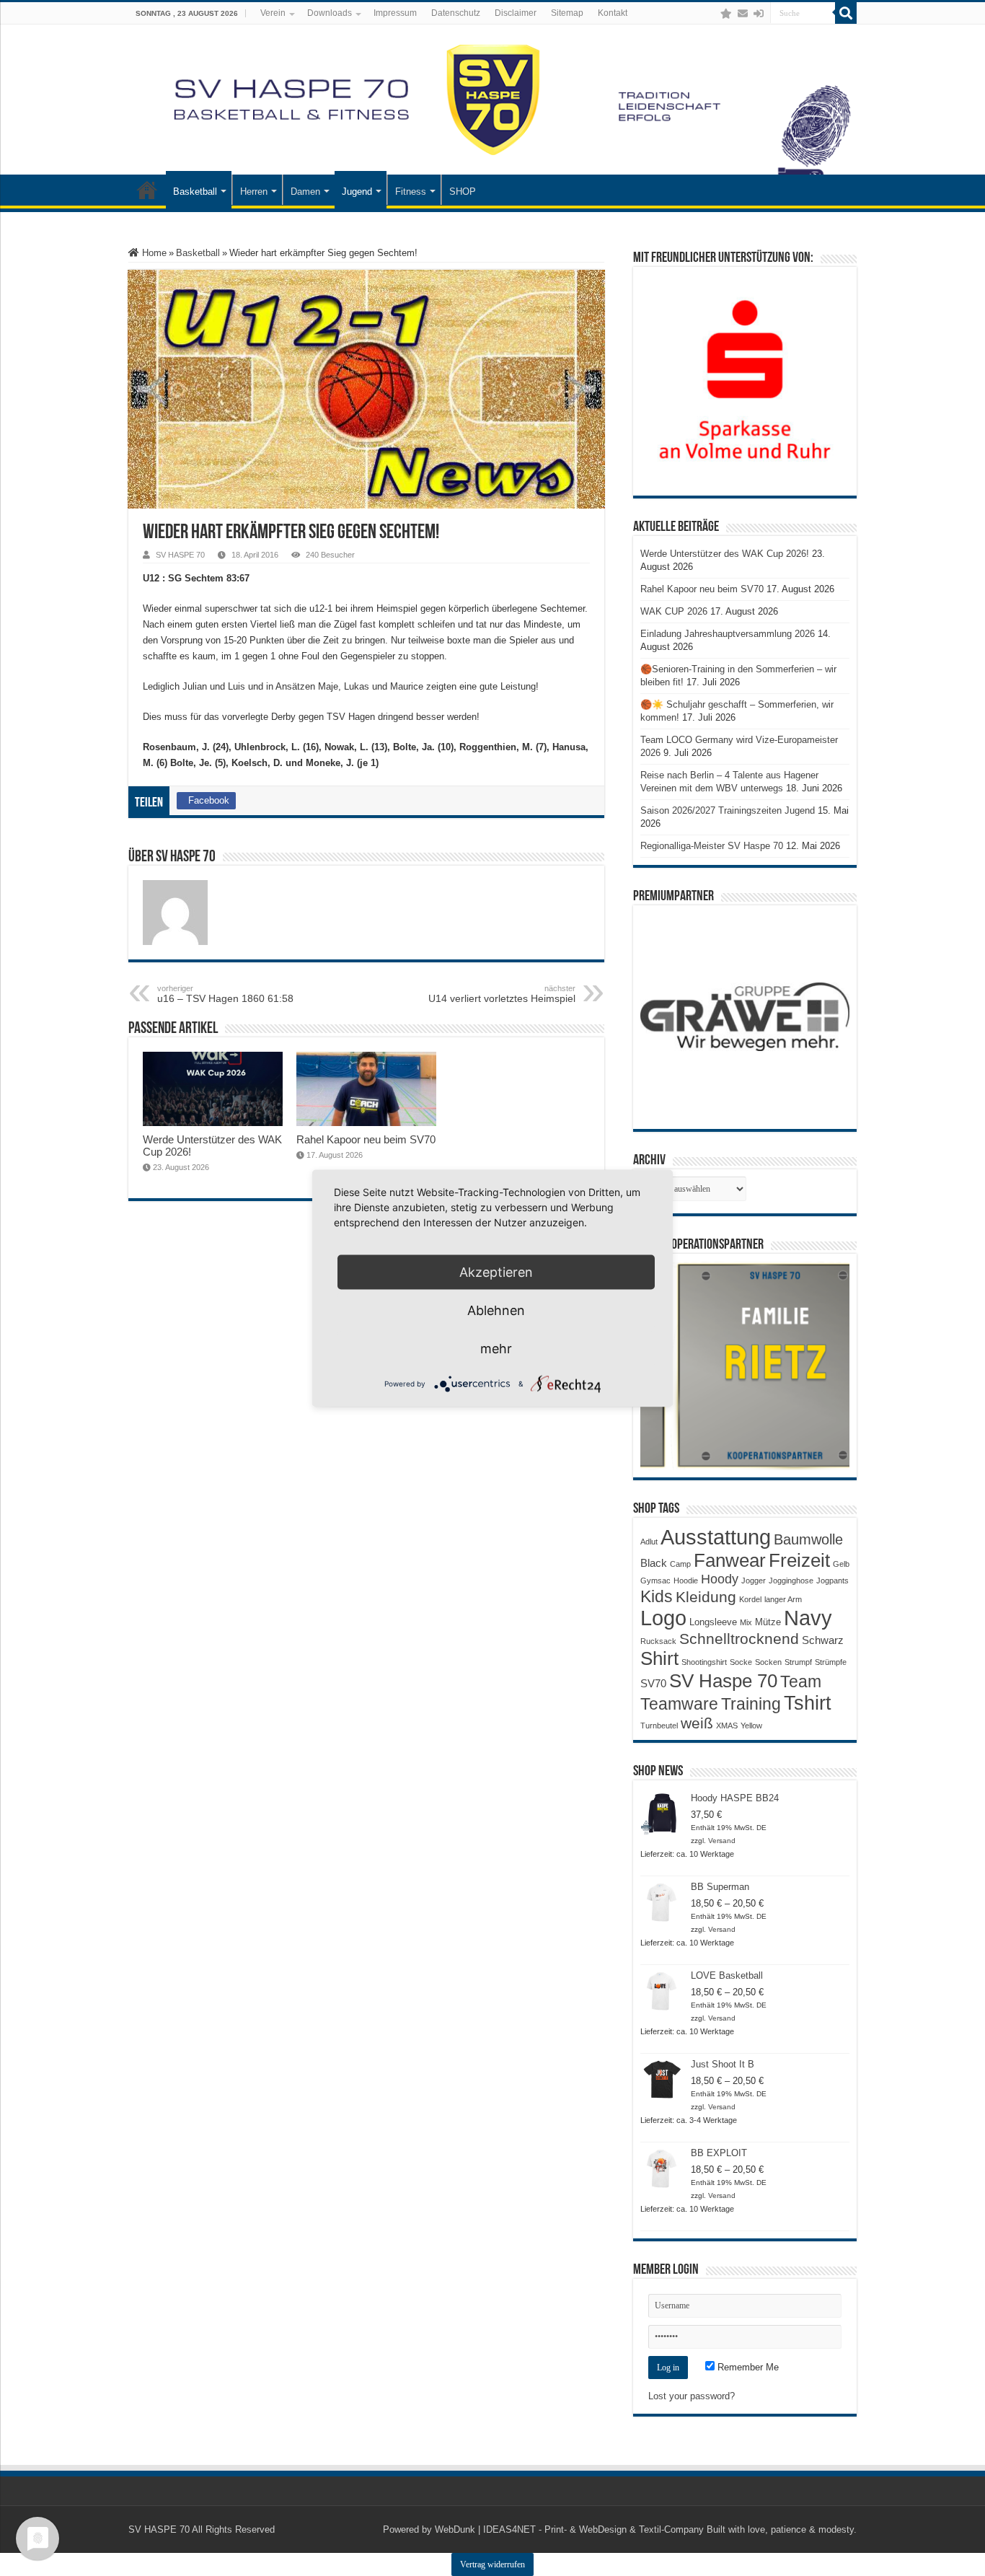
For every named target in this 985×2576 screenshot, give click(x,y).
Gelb (841, 1564)
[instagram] (712, 14)
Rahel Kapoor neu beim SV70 (366, 1139)
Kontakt (613, 13)
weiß (697, 1723)
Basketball (195, 192)
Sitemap (567, 13)
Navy (808, 1618)
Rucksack (658, 1641)
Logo (663, 1618)
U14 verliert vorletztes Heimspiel (502, 994)
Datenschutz (456, 13)
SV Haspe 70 (723, 1681)
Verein (273, 13)
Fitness (411, 192)
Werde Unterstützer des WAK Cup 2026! (725, 554)
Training (751, 1704)
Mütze (768, 1622)
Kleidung (706, 1597)
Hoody (720, 1579)
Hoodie (686, 1581)
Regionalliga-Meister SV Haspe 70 (712, 846)
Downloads (330, 13)
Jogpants (832, 1581)
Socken (768, 1662)
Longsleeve (713, 1622)
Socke (741, 1662)
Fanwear (730, 1560)
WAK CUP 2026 (674, 611)
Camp (680, 1564)
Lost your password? (692, 2396)
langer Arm (783, 1599)
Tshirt (808, 1703)
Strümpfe (831, 1662)
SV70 (653, 1683)
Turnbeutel (659, 1726)
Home (153, 253)
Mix (746, 1622)
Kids (657, 1596)
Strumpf (798, 1662)
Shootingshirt (704, 1662)
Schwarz (823, 1640)
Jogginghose (791, 1581)
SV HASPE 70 (180, 555)
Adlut (649, 1542)
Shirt (659, 1658)
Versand (722, 1841)
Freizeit (799, 1560)
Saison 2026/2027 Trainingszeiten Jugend (728, 810)
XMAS (727, 1726)
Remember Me (747, 2367)
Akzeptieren (496, 1271)
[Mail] (743, 14)
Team (801, 1682)
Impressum (395, 13)
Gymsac (655, 1581)
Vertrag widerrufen (492, 2564)
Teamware (679, 1704)
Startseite (147, 190)
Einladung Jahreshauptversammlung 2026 (728, 634)
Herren (254, 192)
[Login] (759, 14)
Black (654, 1563)
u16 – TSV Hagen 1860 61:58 (225, 994)
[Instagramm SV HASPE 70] (726, 14)
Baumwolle (808, 1539)
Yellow (751, 1726)
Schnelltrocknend (739, 1639)
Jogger (754, 1581)
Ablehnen (496, 1310)
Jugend (357, 192)
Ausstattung (716, 1537)
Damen (305, 192)
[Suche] (846, 13)
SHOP (463, 192)
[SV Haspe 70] (492, 100)
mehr (496, 1348)
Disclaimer (516, 13)
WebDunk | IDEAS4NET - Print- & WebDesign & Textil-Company (569, 2529)
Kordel (750, 1599)
